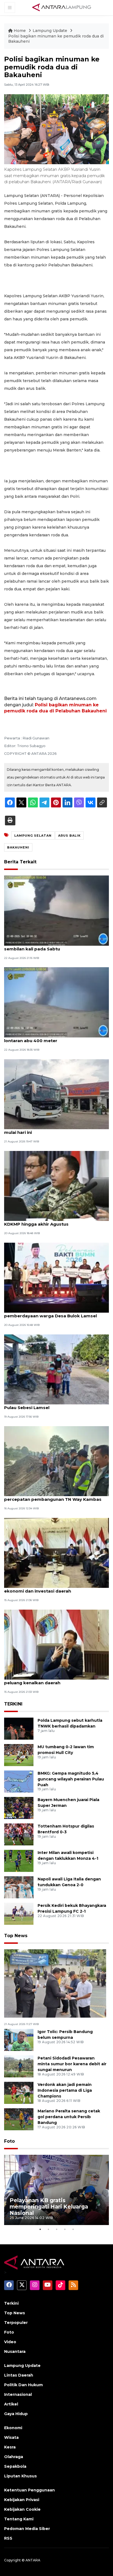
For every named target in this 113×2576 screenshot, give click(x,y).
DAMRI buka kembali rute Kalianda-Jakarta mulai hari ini (52, 1129)
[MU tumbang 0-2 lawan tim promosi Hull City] (19, 1755)
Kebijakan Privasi (22, 2500)
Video (10, 2342)
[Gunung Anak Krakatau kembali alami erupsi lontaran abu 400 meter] (56, 1002)
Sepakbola (15, 2466)
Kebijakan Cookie (22, 2509)
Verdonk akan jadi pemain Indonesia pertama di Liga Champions (65, 2090)
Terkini (11, 2303)
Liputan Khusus (20, 2476)
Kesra (10, 2447)
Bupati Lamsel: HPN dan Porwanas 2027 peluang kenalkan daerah (49, 1680)
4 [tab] (65, 2229)
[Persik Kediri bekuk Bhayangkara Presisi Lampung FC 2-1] (19, 1913)
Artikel (11, 2404)
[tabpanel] (56, 2190)
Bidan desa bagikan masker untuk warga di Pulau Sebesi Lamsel (52, 1405)
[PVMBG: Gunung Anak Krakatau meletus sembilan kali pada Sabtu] (56, 910)
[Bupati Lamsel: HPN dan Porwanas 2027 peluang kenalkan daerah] (56, 1644)
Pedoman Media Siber (27, 2529)
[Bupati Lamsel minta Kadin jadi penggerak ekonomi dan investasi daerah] (56, 1552)
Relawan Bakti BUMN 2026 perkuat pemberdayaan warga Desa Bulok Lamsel (50, 1313)
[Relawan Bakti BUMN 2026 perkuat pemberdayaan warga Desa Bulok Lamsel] (56, 1277)
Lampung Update (50, 31)
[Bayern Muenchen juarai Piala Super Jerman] (19, 1808)
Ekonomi (13, 2428)
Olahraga (14, 2457)
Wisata (11, 2437)
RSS (8, 2538)
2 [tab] (48, 2229)
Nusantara (15, 2351)
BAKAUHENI (18, 847)
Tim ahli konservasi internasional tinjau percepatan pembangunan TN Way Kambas (53, 1496)
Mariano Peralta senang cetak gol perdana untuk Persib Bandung (69, 2117)
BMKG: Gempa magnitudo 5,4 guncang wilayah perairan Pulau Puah (71, 1779)
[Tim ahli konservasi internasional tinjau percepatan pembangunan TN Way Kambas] (56, 1461)
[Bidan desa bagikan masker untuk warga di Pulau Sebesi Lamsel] (56, 1369)
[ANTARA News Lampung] (62, 7)
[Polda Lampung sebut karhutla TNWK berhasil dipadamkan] (19, 1728)
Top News (16, 1936)
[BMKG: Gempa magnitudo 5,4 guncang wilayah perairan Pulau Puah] (19, 1781)
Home (20, 31)
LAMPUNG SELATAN (33, 836)
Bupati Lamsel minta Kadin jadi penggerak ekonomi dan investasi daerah (51, 1588)
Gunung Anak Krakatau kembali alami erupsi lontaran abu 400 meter (53, 1038)
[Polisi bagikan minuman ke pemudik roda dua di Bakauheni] (55, 1983)
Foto (9, 2141)
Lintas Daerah (19, 2375)
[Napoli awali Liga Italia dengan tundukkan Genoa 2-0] (19, 1887)
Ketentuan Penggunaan (29, 2490)
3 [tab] (56, 2229)
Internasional (18, 2394)
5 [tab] (73, 2229)
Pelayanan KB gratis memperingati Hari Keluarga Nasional (49, 2207)
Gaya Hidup (16, 2414)
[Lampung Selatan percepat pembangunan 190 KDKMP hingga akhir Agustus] (56, 1186)
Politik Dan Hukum (23, 2385)
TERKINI (13, 1704)
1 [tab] (40, 2229)
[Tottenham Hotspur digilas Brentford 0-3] (19, 1834)
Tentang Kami (19, 2519)
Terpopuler (16, 2323)
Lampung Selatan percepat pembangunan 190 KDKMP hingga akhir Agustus (56, 1221)
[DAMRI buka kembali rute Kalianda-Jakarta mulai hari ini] (56, 1094)
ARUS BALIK (69, 836)
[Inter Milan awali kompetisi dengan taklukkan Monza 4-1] (19, 1860)
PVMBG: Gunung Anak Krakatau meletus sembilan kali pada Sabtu (48, 946)
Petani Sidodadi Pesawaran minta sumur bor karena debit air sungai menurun (72, 2064)
